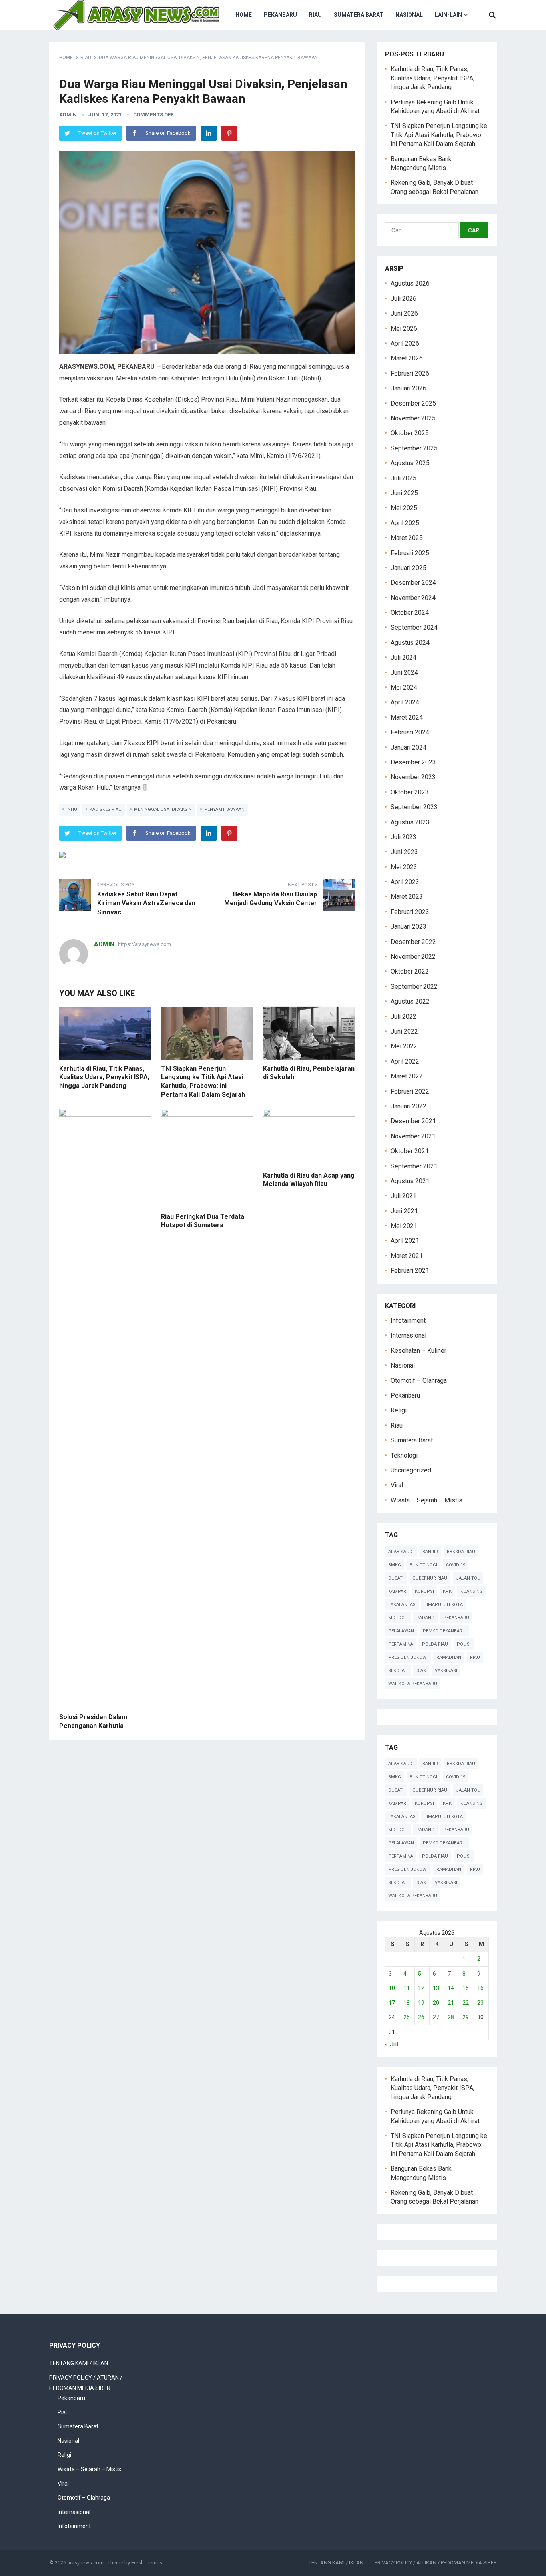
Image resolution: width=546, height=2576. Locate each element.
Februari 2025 (410, 553)
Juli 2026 (404, 299)
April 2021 (405, 1241)
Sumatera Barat (359, 15)
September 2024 (414, 627)
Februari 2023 (410, 912)
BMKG (395, 1565)
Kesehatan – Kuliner (418, 1351)
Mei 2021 (404, 1226)
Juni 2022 (404, 1031)
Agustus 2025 (410, 463)
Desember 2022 (413, 942)
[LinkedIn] (209, 133)
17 (392, 2003)
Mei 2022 (404, 1046)
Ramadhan (449, 1657)
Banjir (430, 1552)
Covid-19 (456, 1565)
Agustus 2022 (410, 1001)
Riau (315, 15)
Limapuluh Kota (444, 1605)
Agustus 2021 (410, 1181)
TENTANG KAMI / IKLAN (79, 2363)
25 (407, 2017)
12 (421, 1988)
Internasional (409, 1335)
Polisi (464, 1644)
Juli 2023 (404, 837)
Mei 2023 (404, 867)
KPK (447, 1591)
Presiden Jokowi (408, 1657)
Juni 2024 (404, 673)
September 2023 (414, 807)
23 (480, 2003)
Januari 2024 (409, 747)
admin (68, 115)
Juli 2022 (404, 1017)
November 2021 (413, 1136)
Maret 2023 (407, 897)
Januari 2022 (409, 1106)
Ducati (396, 1578)
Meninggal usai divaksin (163, 809)
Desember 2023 (413, 762)
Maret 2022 (407, 1076)
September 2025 (414, 448)
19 (421, 2003)
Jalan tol (468, 1578)
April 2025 (405, 523)
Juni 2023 (404, 852)
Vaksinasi (446, 1671)
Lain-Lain (448, 15)
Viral (397, 1485)
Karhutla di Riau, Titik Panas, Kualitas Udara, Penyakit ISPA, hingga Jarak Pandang (104, 1077)
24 (392, 2017)
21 (451, 2003)
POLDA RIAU (435, 1644)
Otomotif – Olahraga (419, 1381)
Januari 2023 (409, 927)
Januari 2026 (409, 388)
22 (466, 2003)
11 (407, 1988)
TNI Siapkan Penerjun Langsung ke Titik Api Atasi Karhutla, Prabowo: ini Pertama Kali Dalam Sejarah (439, 135)
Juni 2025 (404, 493)
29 (466, 2017)
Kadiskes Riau (106, 809)
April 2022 (405, 1061)
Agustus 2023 (410, 822)
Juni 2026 (404, 313)
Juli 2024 (404, 657)
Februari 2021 (410, 1271)
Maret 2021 (407, 1256)
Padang (425, 1618)
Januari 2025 (409, 568)
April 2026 (405, 343)
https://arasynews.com (144, 944)
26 (421, 2017)
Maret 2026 (407, 358)
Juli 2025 (404, 478)
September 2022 (414, 987)
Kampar (397, 1591)
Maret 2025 (407, 538)
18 (407, 2003)
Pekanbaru (280, 15)
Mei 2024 (404, 687)
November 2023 (413, 777)
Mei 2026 (404, 329)
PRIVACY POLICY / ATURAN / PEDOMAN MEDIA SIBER (436, 2563)
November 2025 (413, 418)
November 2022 (413, 957)
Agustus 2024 (410, 643)
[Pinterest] (229, 133)
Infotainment (408, 1321)
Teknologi (404, 1455)
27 (436, 2017)
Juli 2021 (404, 1196)
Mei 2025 (404, 508)
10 (392, 1988)
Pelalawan (401, 1631)
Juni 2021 (404, 1211)
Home (244, 15)
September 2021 (414, 1166)
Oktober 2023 (410, 792)
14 (451, 1988)
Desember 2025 (413, 403)
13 (436, 1988)
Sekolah (398, 1671)
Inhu (72, 809)
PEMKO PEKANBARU (444, 1631)
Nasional (409, 15)
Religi (399, 1410)
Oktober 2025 (410, 433)
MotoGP (398, 1618)
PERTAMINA (401, 1644)
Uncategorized (411, 1470)
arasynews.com (85, 2563)
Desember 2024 (413, 583)
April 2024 (405, 702)
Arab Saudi (401, 1552)
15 (466, 1988)
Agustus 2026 (410, 283)
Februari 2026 (410, 373)
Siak (421, 1671)
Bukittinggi (423, 1565)
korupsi (424, 1591)
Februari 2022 (410, 1091)
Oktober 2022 (410, 971)
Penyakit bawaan (224, 809)
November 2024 (413, 598)
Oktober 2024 (410, 613)
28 (451, 2017)
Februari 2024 (410, 732)
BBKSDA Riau (461, 1552)
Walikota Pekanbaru (413, 1684)
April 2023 (405, 882)
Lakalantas (402, 1605)
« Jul (392, 2044)
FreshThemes (147, 2563)
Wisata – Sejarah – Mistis (426, 1500)
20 (436, 2003)
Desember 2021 (413, 1121)
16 (480, 1988)
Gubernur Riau (430, 1578)
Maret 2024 (407, 717)
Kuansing (472, 1591)
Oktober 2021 (410, 1151)
